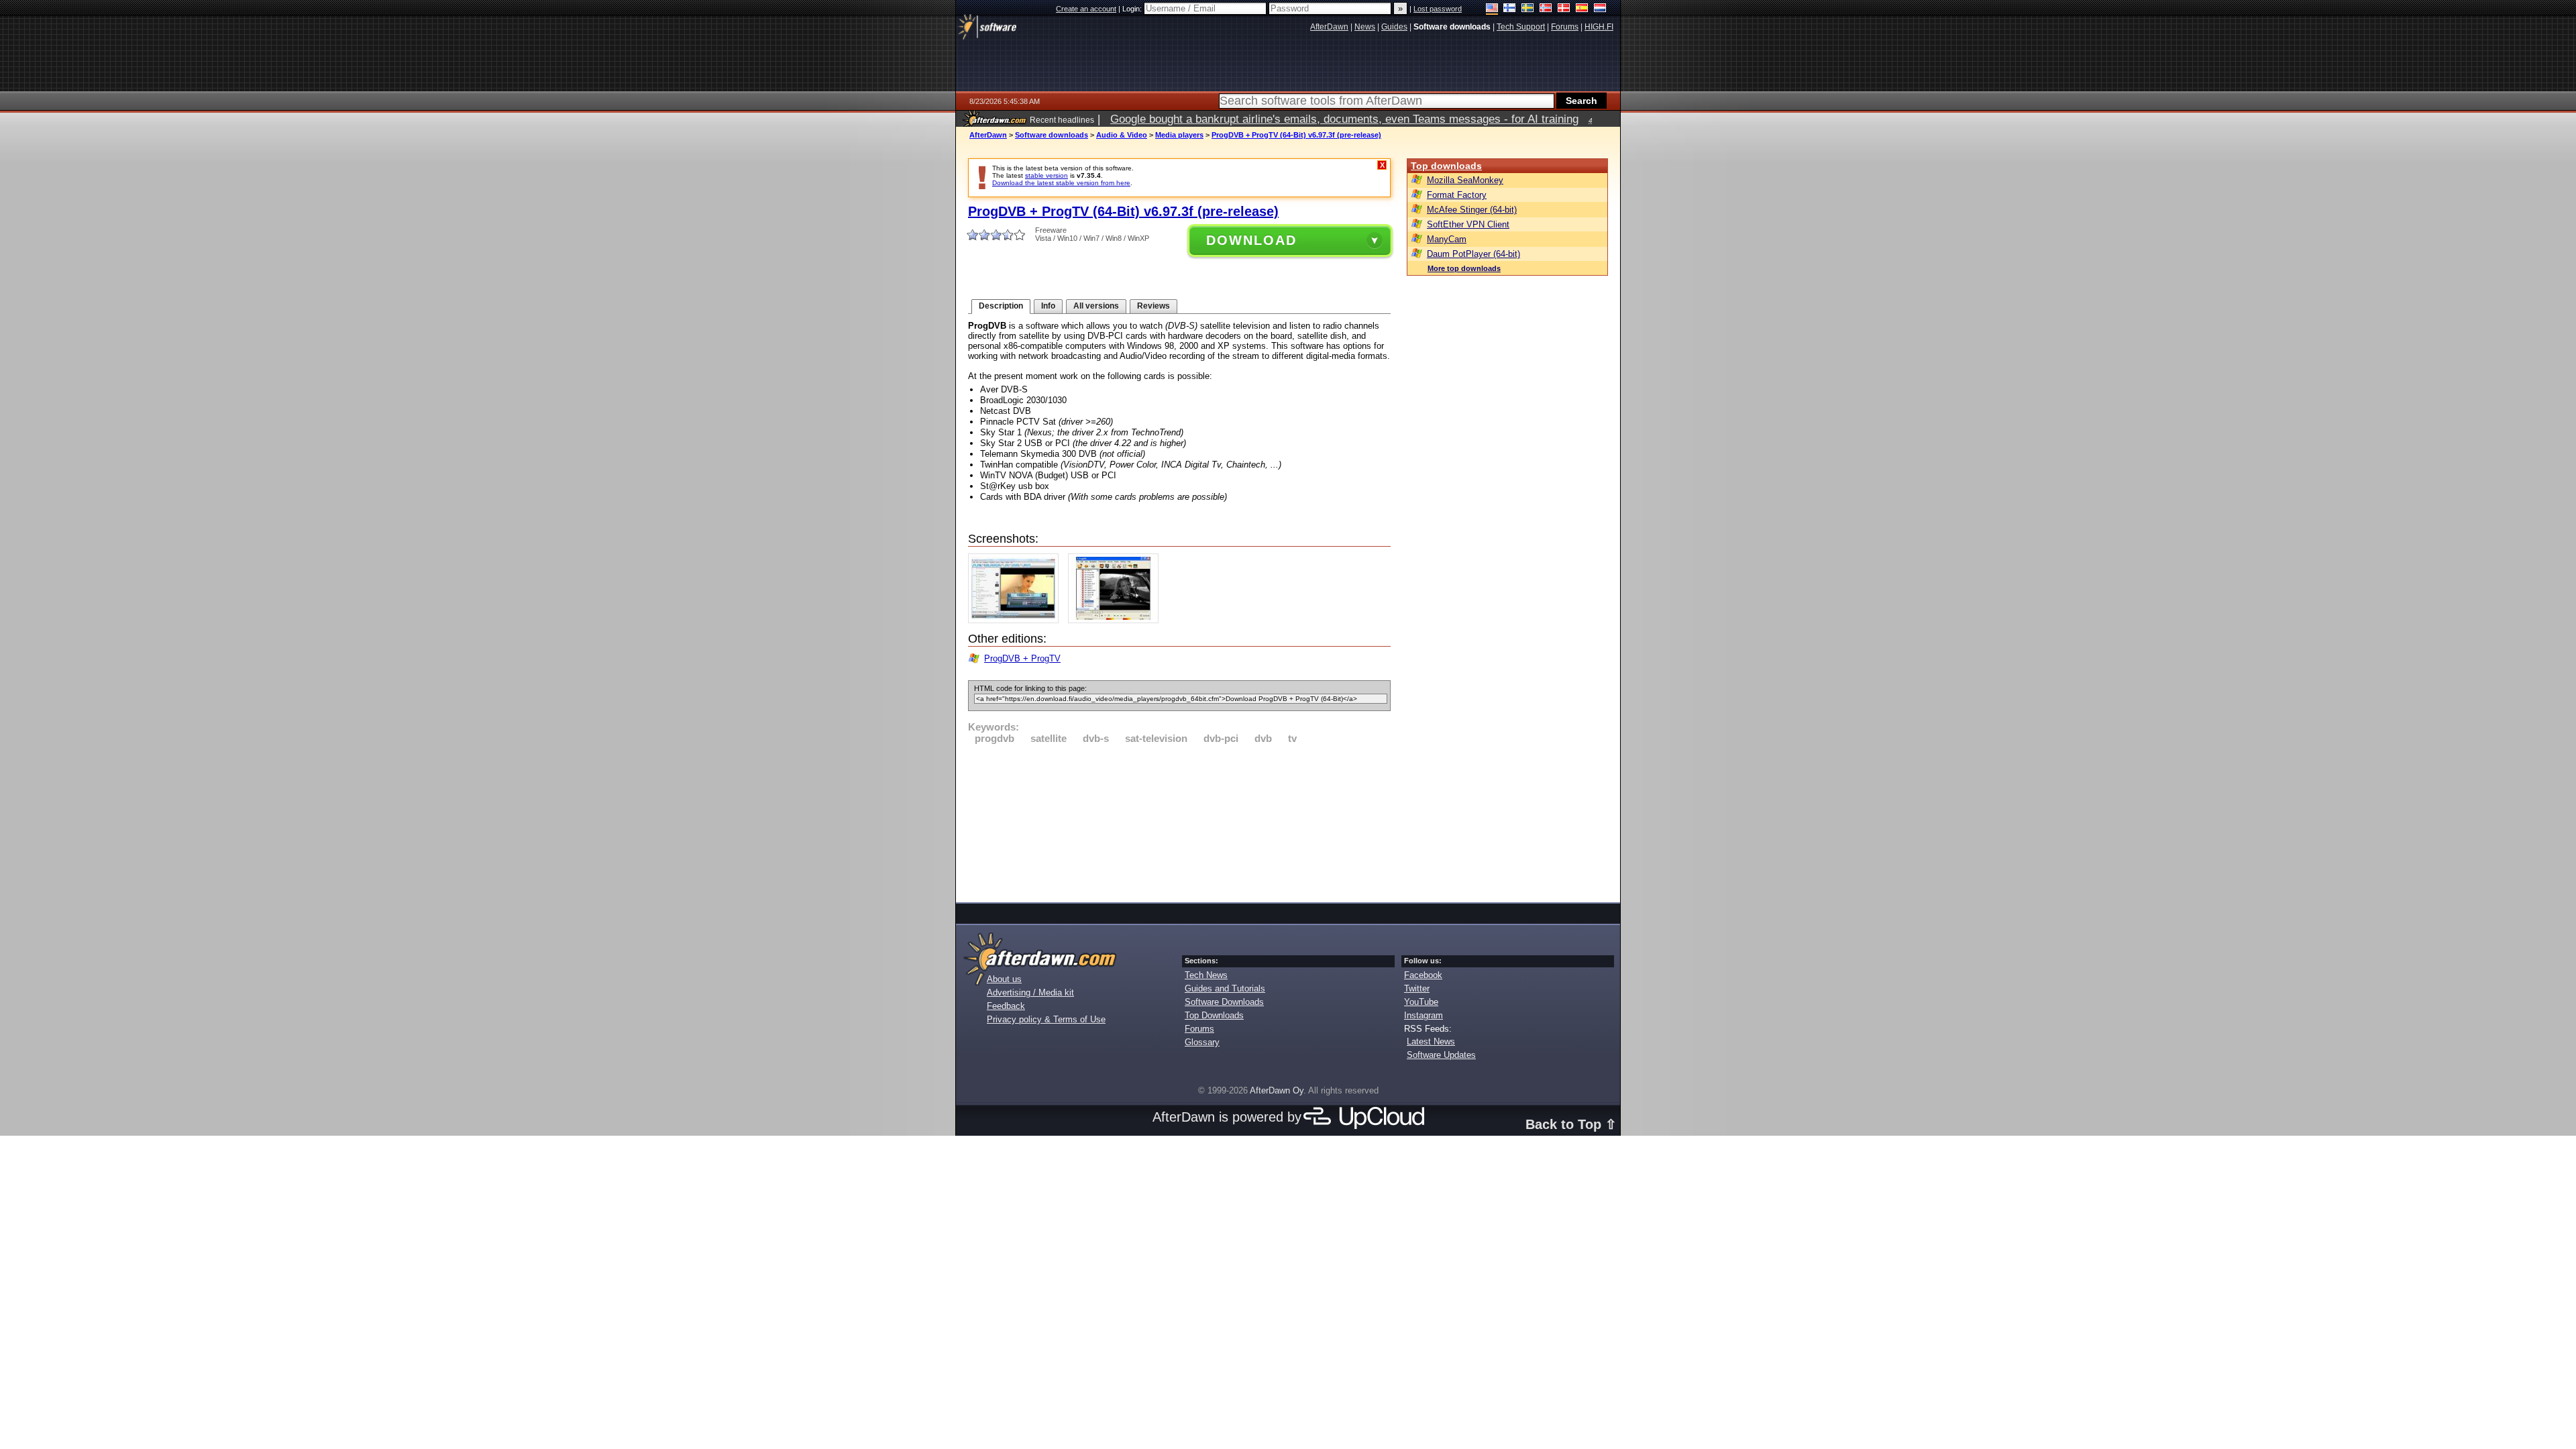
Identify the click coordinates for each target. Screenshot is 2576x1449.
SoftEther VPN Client (1468, 224)
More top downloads (1464, 268)
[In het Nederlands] (1600, 9)
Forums (1199, 1029)
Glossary (1202, 1042)
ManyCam (1447, 239)
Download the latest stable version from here (1061, 183)
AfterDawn (988, 135)
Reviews (1153, 306)
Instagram (1424, 1015)
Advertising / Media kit (1030, 992)
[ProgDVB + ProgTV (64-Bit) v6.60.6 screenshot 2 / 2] (1117, 620)
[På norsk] (1546, 9)
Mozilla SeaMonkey (1465, 180)
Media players (1179, 135)
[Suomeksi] (1510, 9)
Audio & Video (1122, 135)
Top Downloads (1214, 1015)
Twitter (1417, 988)
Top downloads (1446, 166)
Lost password (1438, 9)
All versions (1096, 306)
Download (1251, 240)
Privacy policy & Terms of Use (1046, 1019)
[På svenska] (1528, 9)
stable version (1046, 175)
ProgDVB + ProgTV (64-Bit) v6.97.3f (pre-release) (1296, 135)
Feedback (1006, 1006)
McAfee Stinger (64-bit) (1472, 210)
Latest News (1431, 1041)
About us (1004, 979)
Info (1048, 306)
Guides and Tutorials (1225, 988)
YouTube (1421, 1002)
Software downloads (1052, 135)
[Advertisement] (1179, 821)
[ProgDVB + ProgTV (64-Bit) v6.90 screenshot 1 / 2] (1017, 620)
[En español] (1582, 9)
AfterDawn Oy (1277, 1090)
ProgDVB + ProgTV (1022, 658)
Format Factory (1457, 195)
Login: (1133, 9)
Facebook (1423, 975)
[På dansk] (1564, 9)
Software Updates (1441, 1055)
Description (1001, 306)
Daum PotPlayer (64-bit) (1473, 254)
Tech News (1206, 975)
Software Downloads (1224, 1002)
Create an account (1086, 9)
